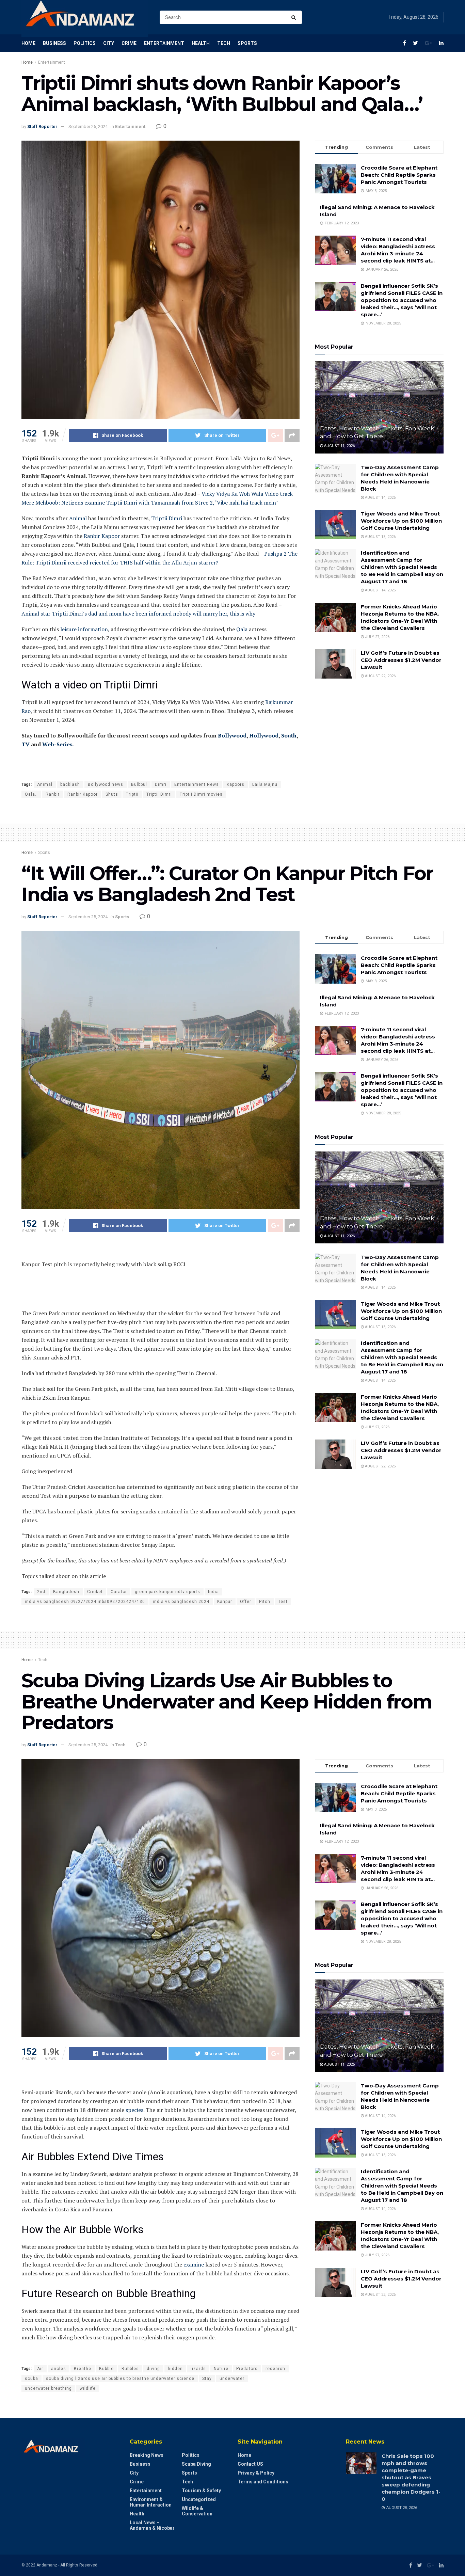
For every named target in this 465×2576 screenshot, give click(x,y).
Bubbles (130, 2369)
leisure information (84, 629)
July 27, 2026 (377, 637)
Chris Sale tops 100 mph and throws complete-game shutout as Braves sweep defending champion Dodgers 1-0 (411, 2477)
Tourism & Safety (201, 2491)
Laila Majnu (265, 784)
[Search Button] (295, 17)
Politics (85, 43)
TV (26, 744)
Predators (247, 2369)
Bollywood (232, 735)
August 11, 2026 (339, 446)
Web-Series (57, 744)
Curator (119, 1592)
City (109, 43)
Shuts (112, 794)
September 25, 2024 (88, 126)
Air (40, 2369)
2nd (41, 1592)
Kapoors (236, 784)
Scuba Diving (196, 2464)
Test (283, 1602)
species (134, 2110)
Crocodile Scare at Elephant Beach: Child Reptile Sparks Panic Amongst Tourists (399, 175)
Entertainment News (197, 784)
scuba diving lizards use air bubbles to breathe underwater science (120, 2379)
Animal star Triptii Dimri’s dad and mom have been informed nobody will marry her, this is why (138, 614)
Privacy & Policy (256, 2473)
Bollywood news (106, 784)
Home (28, 43)
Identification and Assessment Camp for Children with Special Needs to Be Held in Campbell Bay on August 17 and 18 (402, 567)
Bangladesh (66, 1592)
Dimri (161, 784)
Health (201, 43)
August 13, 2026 (380, 537)
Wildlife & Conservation (197, 2511)
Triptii (132, 794)
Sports (247, 43)
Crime (129, 43)
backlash (70, 784)
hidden (175, 2369)
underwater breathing (48, 2388)
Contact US (250, 2464)
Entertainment (164, 43)
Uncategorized (199, 2499)
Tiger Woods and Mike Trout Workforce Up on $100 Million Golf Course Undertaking (401, 521)
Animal (78, 518)
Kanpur (225, 1602)
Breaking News (147, 2455)
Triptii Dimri (167, 518)
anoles (59, 2369)
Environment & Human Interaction (151, 2502)
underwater (232, 2379)
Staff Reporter (42, 126)
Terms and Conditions (263, 2482)
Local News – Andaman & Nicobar (152, 2525)
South (289, 735)
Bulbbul (139, 784)
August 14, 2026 (380, 498)
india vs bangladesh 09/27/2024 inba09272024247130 (85, 1602)
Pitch (265, 1602)
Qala (242, 629)
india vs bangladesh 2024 (181, 1602)
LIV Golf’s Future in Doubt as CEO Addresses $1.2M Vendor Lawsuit (401, 660)
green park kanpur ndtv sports (167, 1592)
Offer (246, 1602)
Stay (207, 2379)
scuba (31, 2379)
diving (153, 2369)
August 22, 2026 (380, 676)
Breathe (83, 2369)
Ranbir (53, 794)
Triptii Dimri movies (201, 794)
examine (194, 2264)
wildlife (88, 2388)
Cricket (95, 1592)
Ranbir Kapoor (102, 536)
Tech (224, 43)
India (213, 1592)
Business (54, 43)
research (275, 2369)
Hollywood (264, 735)
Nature (221, 2369)
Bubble (106, 2369)
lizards (198, 2369)
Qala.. (31, 794)
